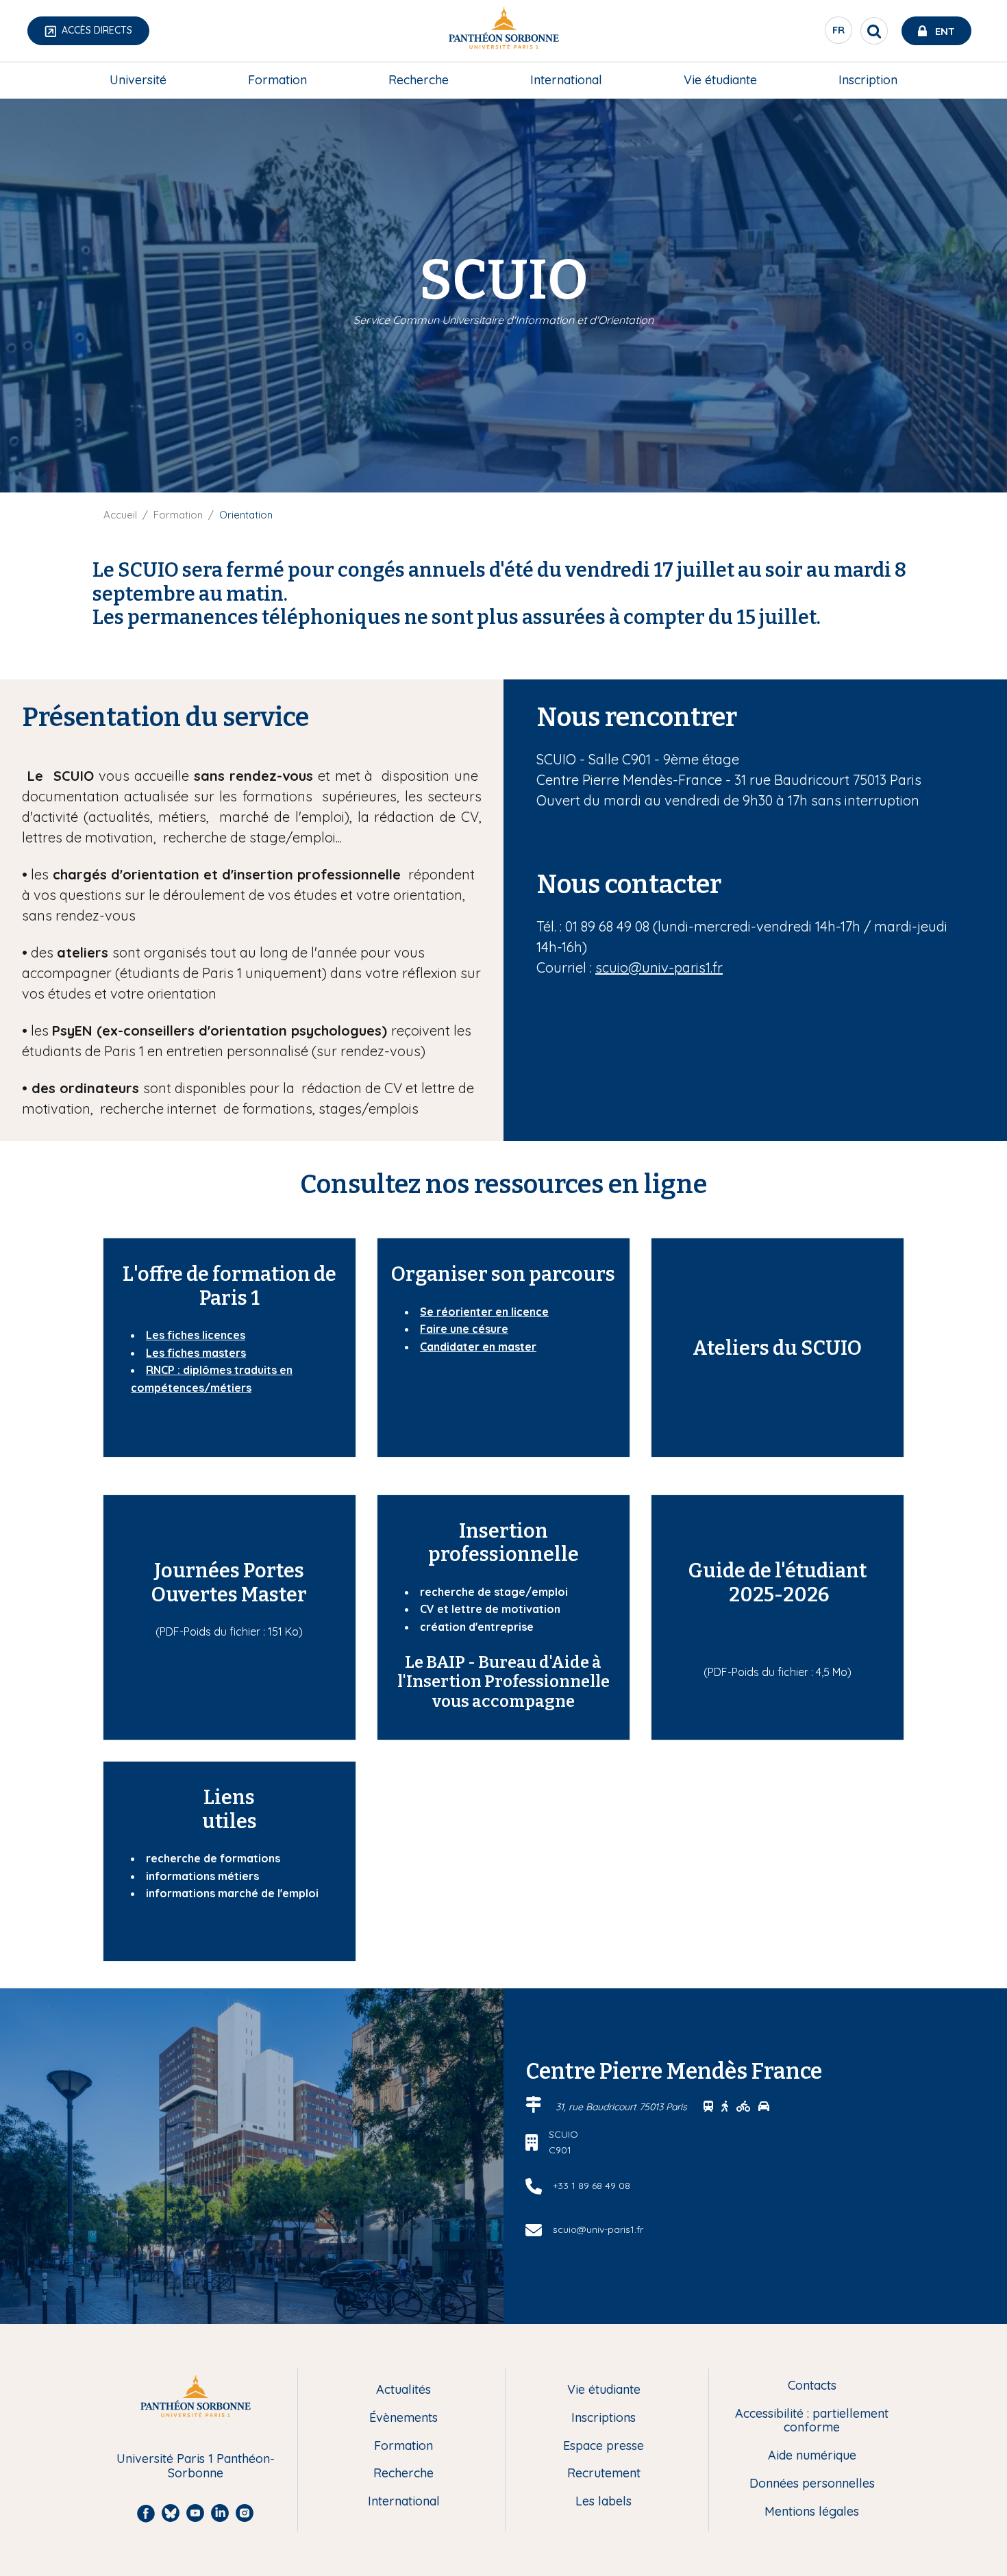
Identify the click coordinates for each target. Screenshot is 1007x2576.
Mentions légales (812, 2512)
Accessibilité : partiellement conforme (812, 2421)
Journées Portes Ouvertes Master (229, 1583)
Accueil (120, 515)
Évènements (403, 2418)
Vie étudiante (720, 80)
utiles (229, 1822)
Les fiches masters (196, 1353)
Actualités (403, 2390)
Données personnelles (812, 2484)
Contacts (812, 2386)
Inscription (868, 80)
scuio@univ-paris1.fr (659, 967)
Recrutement (604, 2474)
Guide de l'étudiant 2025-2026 (778, 1583)
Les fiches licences (196, 1335)
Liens (229, 1798)
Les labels (604, 2502)
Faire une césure (464, 1329)
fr (839, 34)
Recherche (419, 80)
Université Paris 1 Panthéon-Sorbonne (196, 2466)
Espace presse (604, 2446)
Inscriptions (604, 2418)
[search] (874, 31)
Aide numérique (812, 2456)
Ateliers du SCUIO (777, 1348)
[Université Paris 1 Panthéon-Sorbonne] (503, 31)
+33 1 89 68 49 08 (592, 2186)
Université (138, 80)
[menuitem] (138, 80)
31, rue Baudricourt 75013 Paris (623, 2107)
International (566, 80)
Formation (277, 80)
